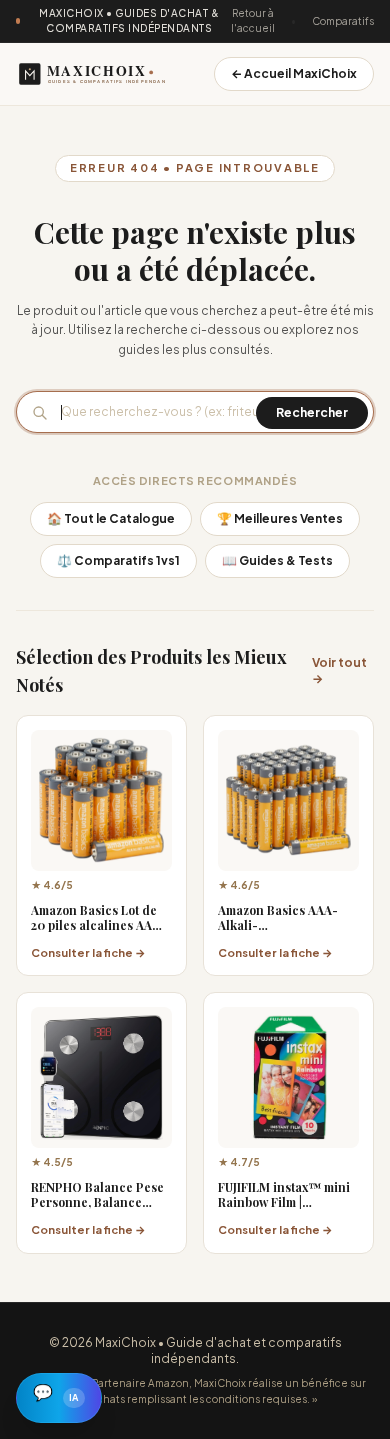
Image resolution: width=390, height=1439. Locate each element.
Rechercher (312, 412)
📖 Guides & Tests (277, 560)
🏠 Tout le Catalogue (111, 518)
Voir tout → (339, 670)
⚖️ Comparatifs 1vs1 (118, 560)
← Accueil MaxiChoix (294, 73)
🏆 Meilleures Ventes (280, 518)
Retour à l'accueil (253, 20)
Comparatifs (343, 21)
